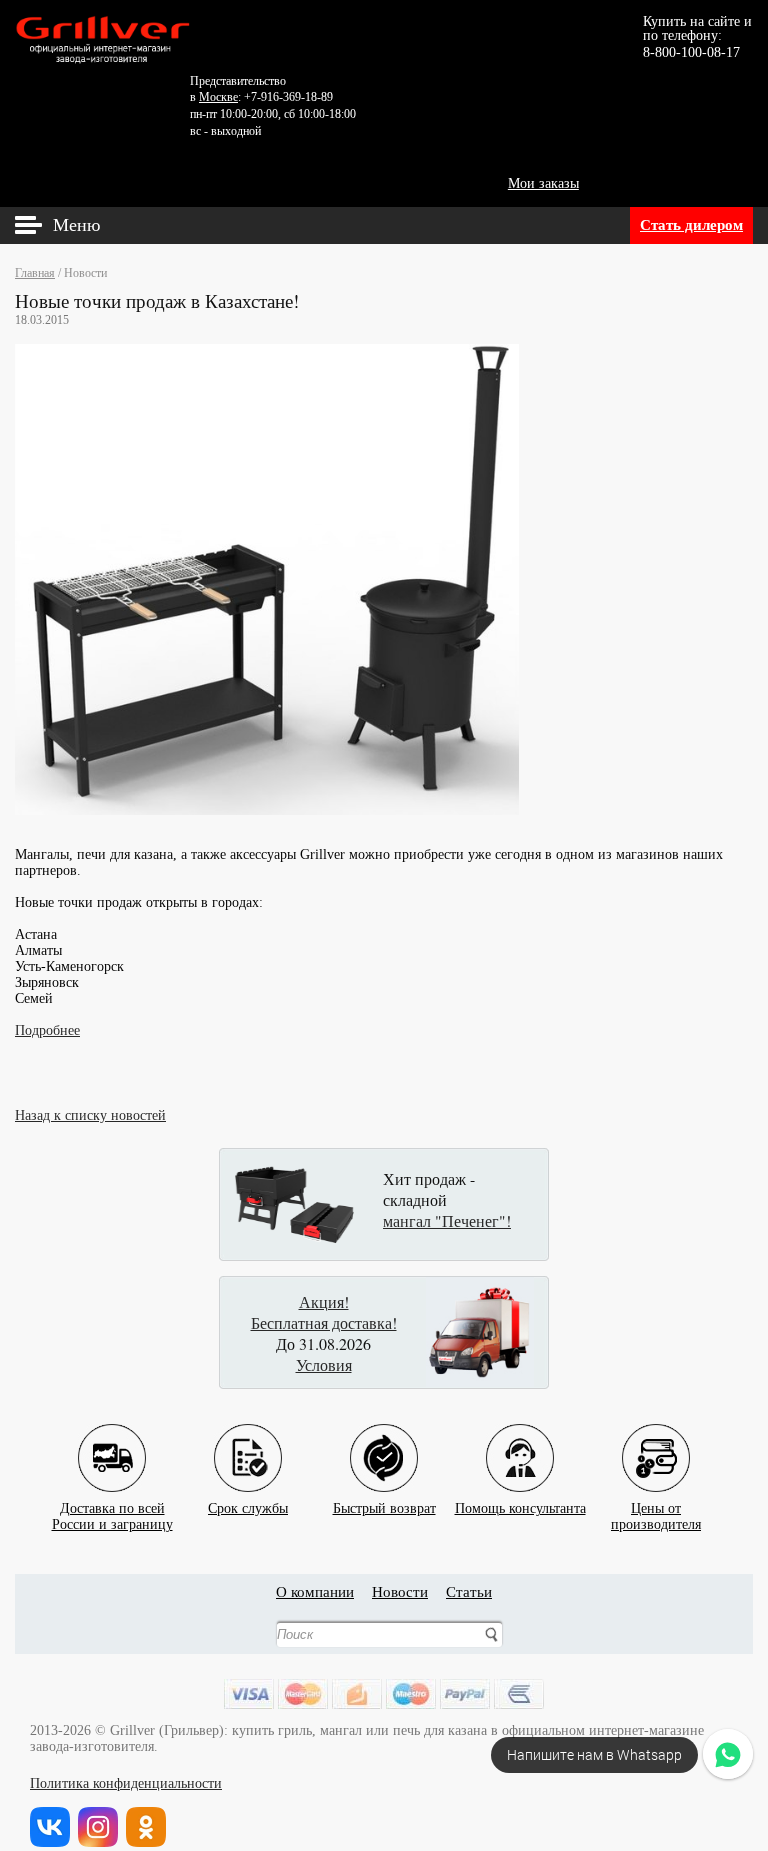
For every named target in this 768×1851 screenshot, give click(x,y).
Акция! (324, 1301)
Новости (400, 1592)
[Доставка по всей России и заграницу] (112, 1442)
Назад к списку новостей (90, 1115)
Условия (324, 1364)
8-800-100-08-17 (691, 52)
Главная (35, 273)
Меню (76, 225)
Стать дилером (691, 225)
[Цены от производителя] (656, 1442)
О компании (315, 1592)
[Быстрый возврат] (384, 1442)
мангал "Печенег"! (447, 1220)
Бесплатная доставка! (324, 1322)
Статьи (469, 1592)
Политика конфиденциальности (126, 1783)
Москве (218, 97)
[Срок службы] (248, 1442)
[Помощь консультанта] (520, 1442)
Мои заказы (543, 183)
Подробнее (47, 1030)
